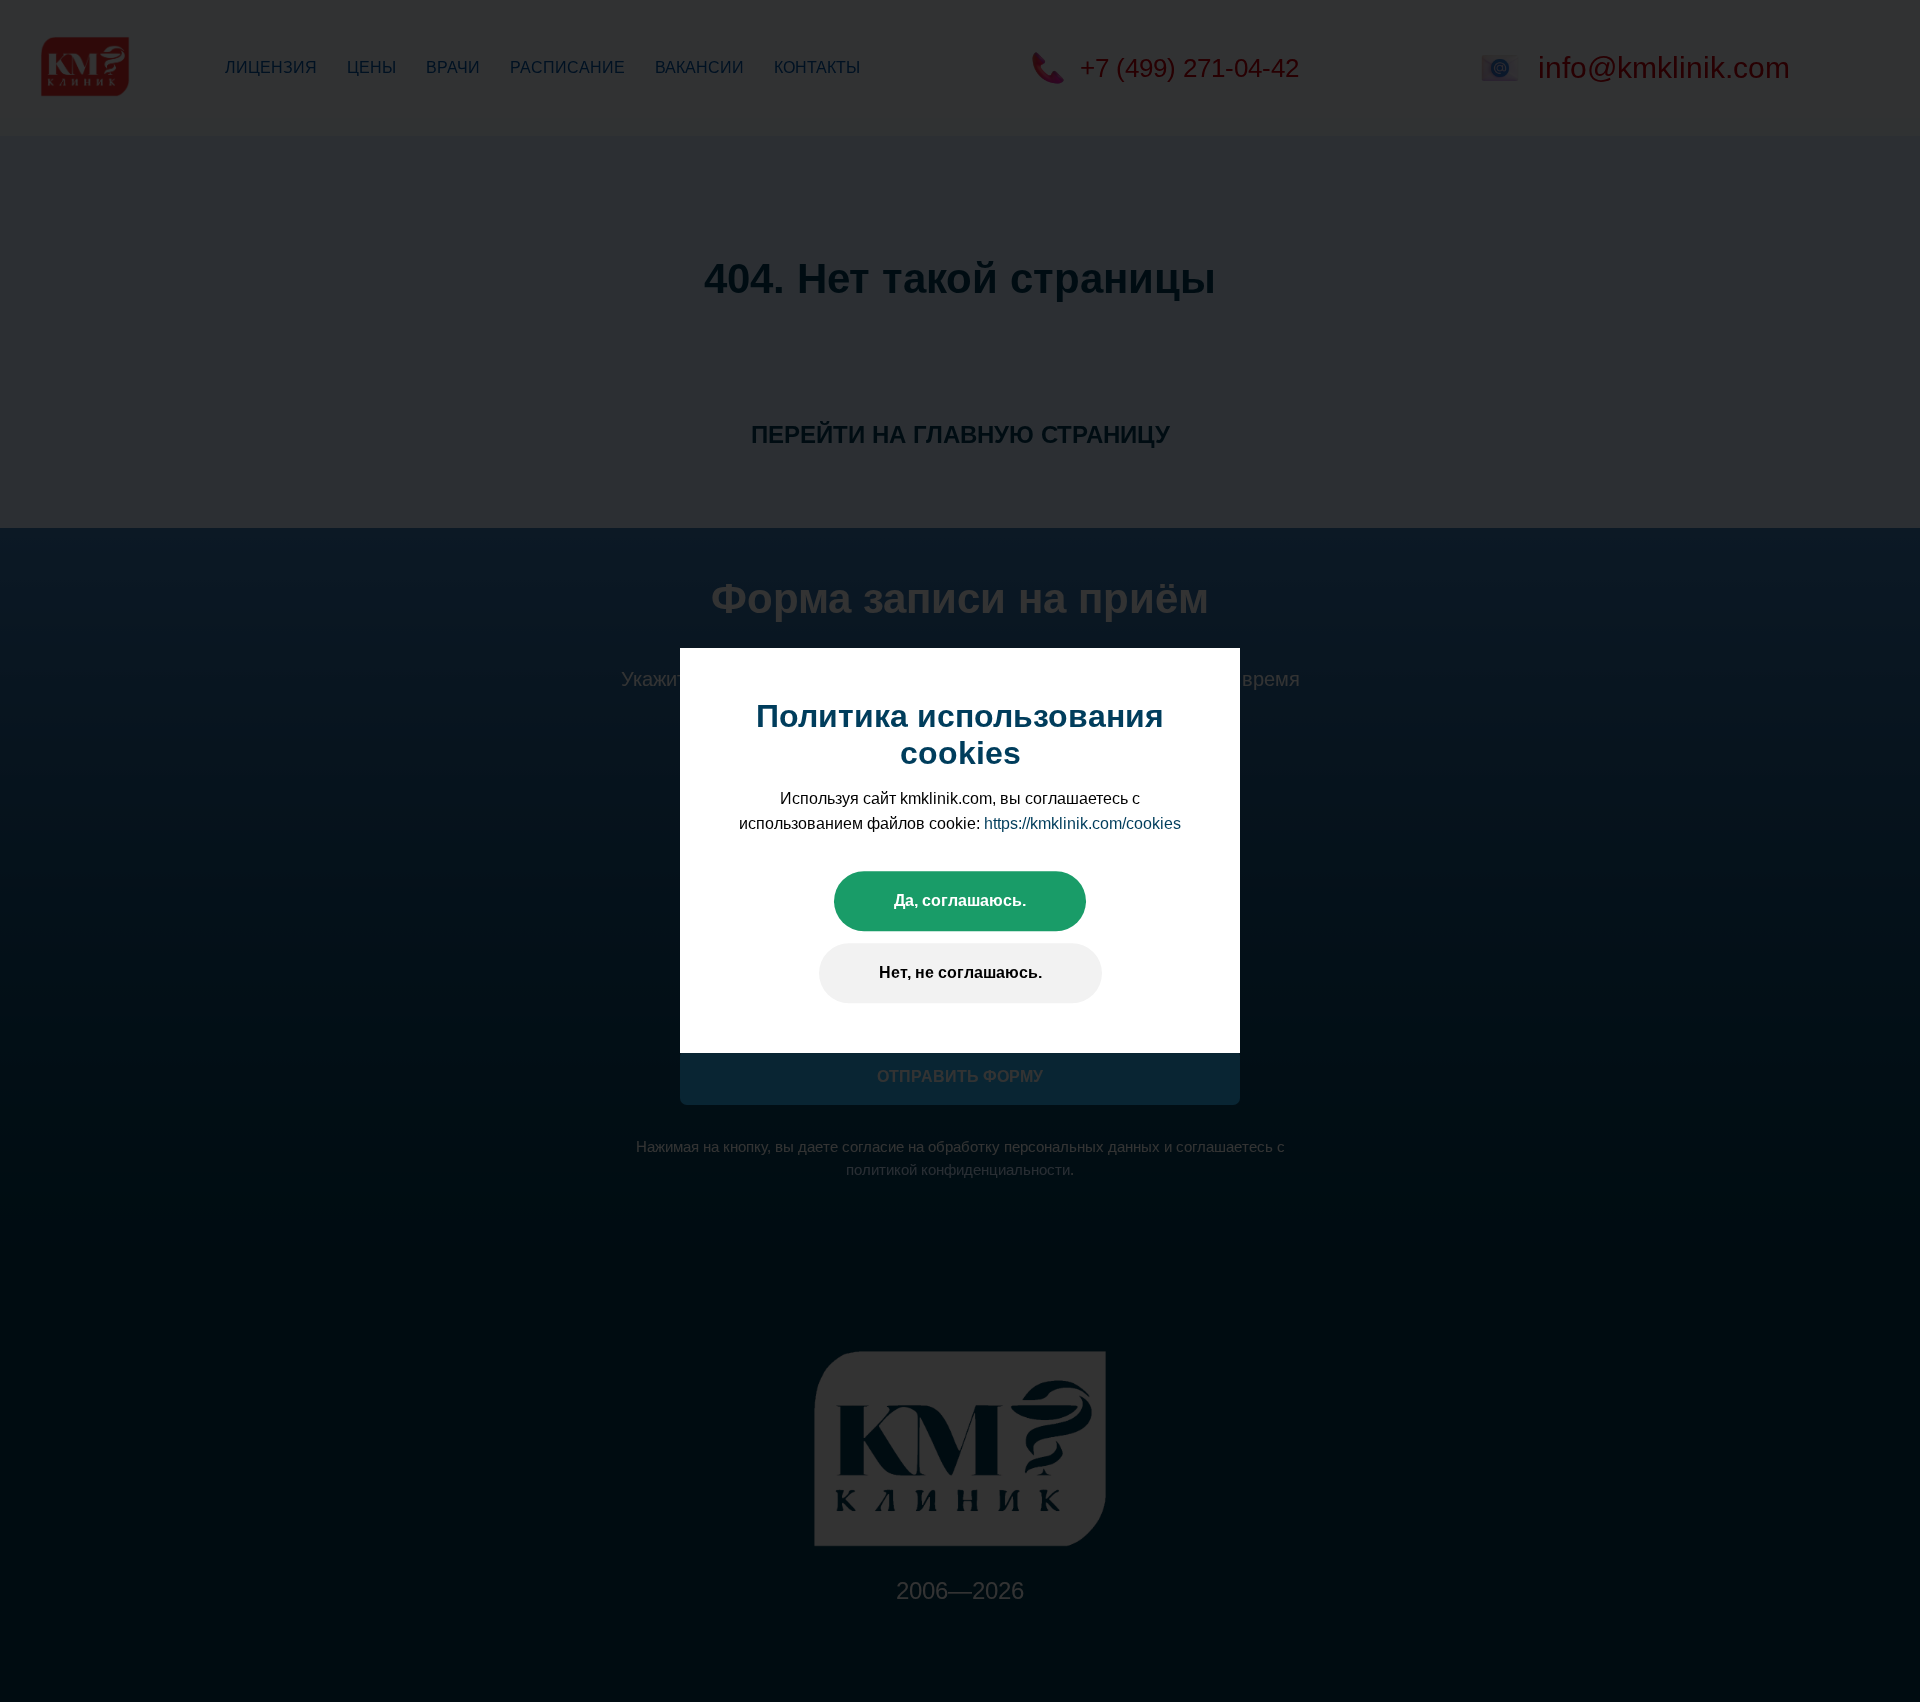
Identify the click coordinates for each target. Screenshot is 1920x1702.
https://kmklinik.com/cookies (1082, 823)
